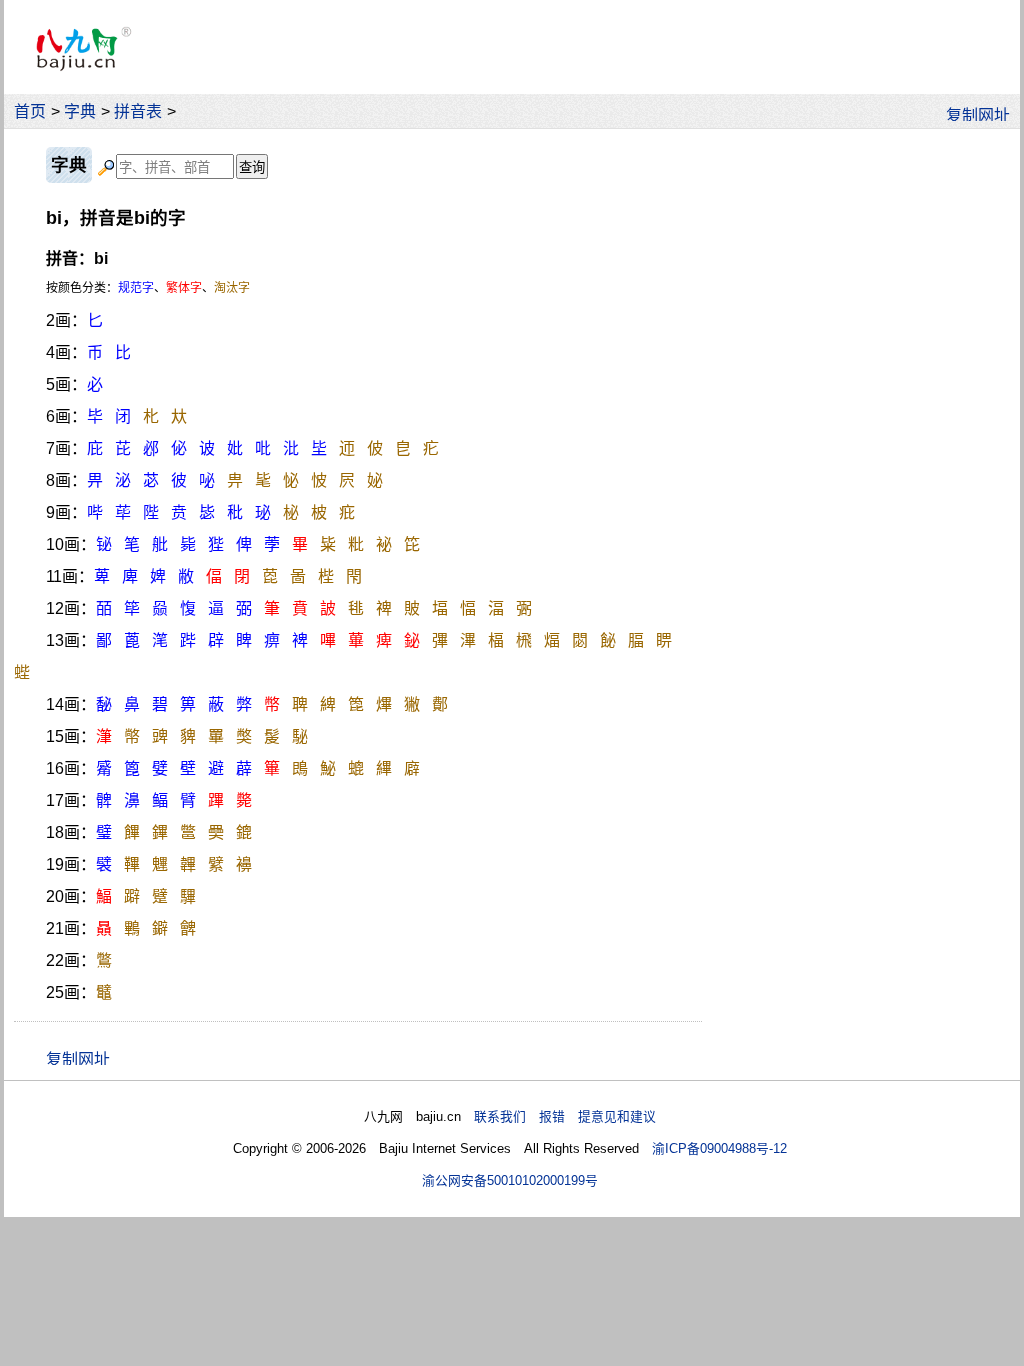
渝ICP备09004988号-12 (719, 1148)
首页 (30, 111)
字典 (80, 111)
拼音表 (138, 111)
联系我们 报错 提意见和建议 (565, 1116)
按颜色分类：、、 (148, 288)
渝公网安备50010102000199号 (510, 1180)
